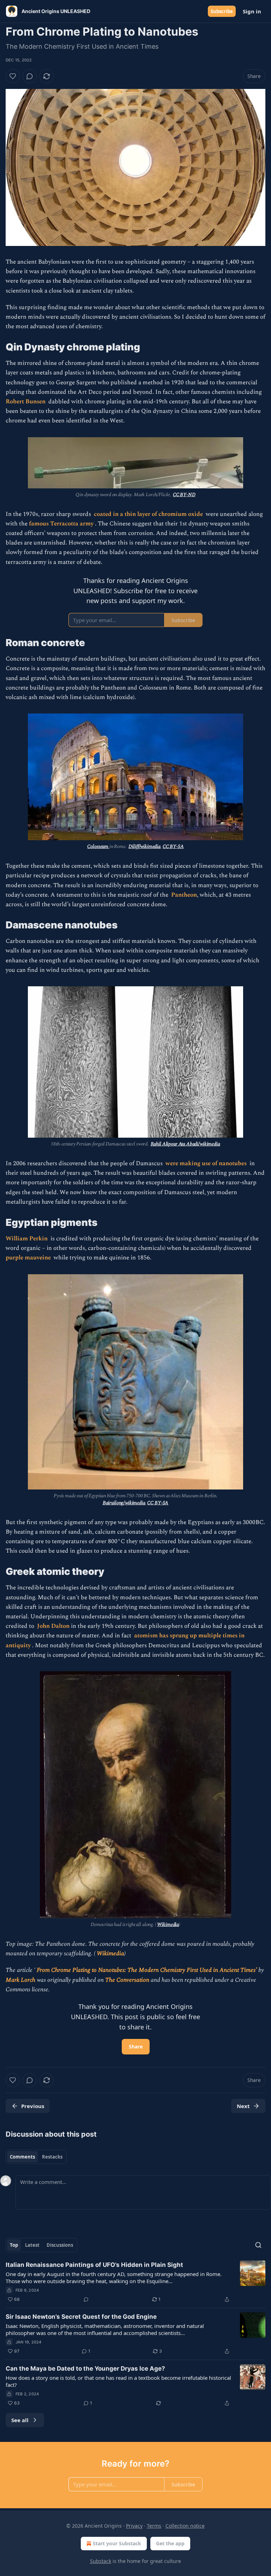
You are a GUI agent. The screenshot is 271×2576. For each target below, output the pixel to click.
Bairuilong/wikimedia (124, 1503)
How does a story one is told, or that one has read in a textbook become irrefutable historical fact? (118, 2381)
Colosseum (98, 846)
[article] (135, 2282)
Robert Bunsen (26, 402)
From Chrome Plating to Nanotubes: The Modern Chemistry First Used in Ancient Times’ (147, 1970)
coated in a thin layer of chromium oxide (149, 514)
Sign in (252, 11)
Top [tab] (14, 2245)
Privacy (134, 2526)
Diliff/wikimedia (144, 846)
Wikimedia (168, 1924)
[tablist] (36, 2157)
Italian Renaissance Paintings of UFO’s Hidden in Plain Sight (94, 2265)
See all (20, 2420)
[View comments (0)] (30, 76)
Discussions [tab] (60, 2245)
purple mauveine (29, 1258)
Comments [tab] (22, 2157)
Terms (154, 2526)
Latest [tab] (32, 2245)
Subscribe (222, 11)
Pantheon (184, 895)
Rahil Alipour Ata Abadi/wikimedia (185, 1144)
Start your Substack (117, 2543)
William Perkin (27, 1239)
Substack (101, 2561)
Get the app (170, 2543)
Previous (33, 2106)
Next (243, 2106)
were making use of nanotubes (207, 1163)
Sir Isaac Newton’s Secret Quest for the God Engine (81, 2317)
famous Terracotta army (62, 524)
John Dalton (54, 1626)
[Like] (13, 76)
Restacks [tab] (52, 2157)
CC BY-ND (184, 495)
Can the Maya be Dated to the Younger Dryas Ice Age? (85, 2369)
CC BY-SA (173, 846)
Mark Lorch (21, 1980)
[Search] (258, 2245)
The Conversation (128, 1980)
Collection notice (185, 2526)
